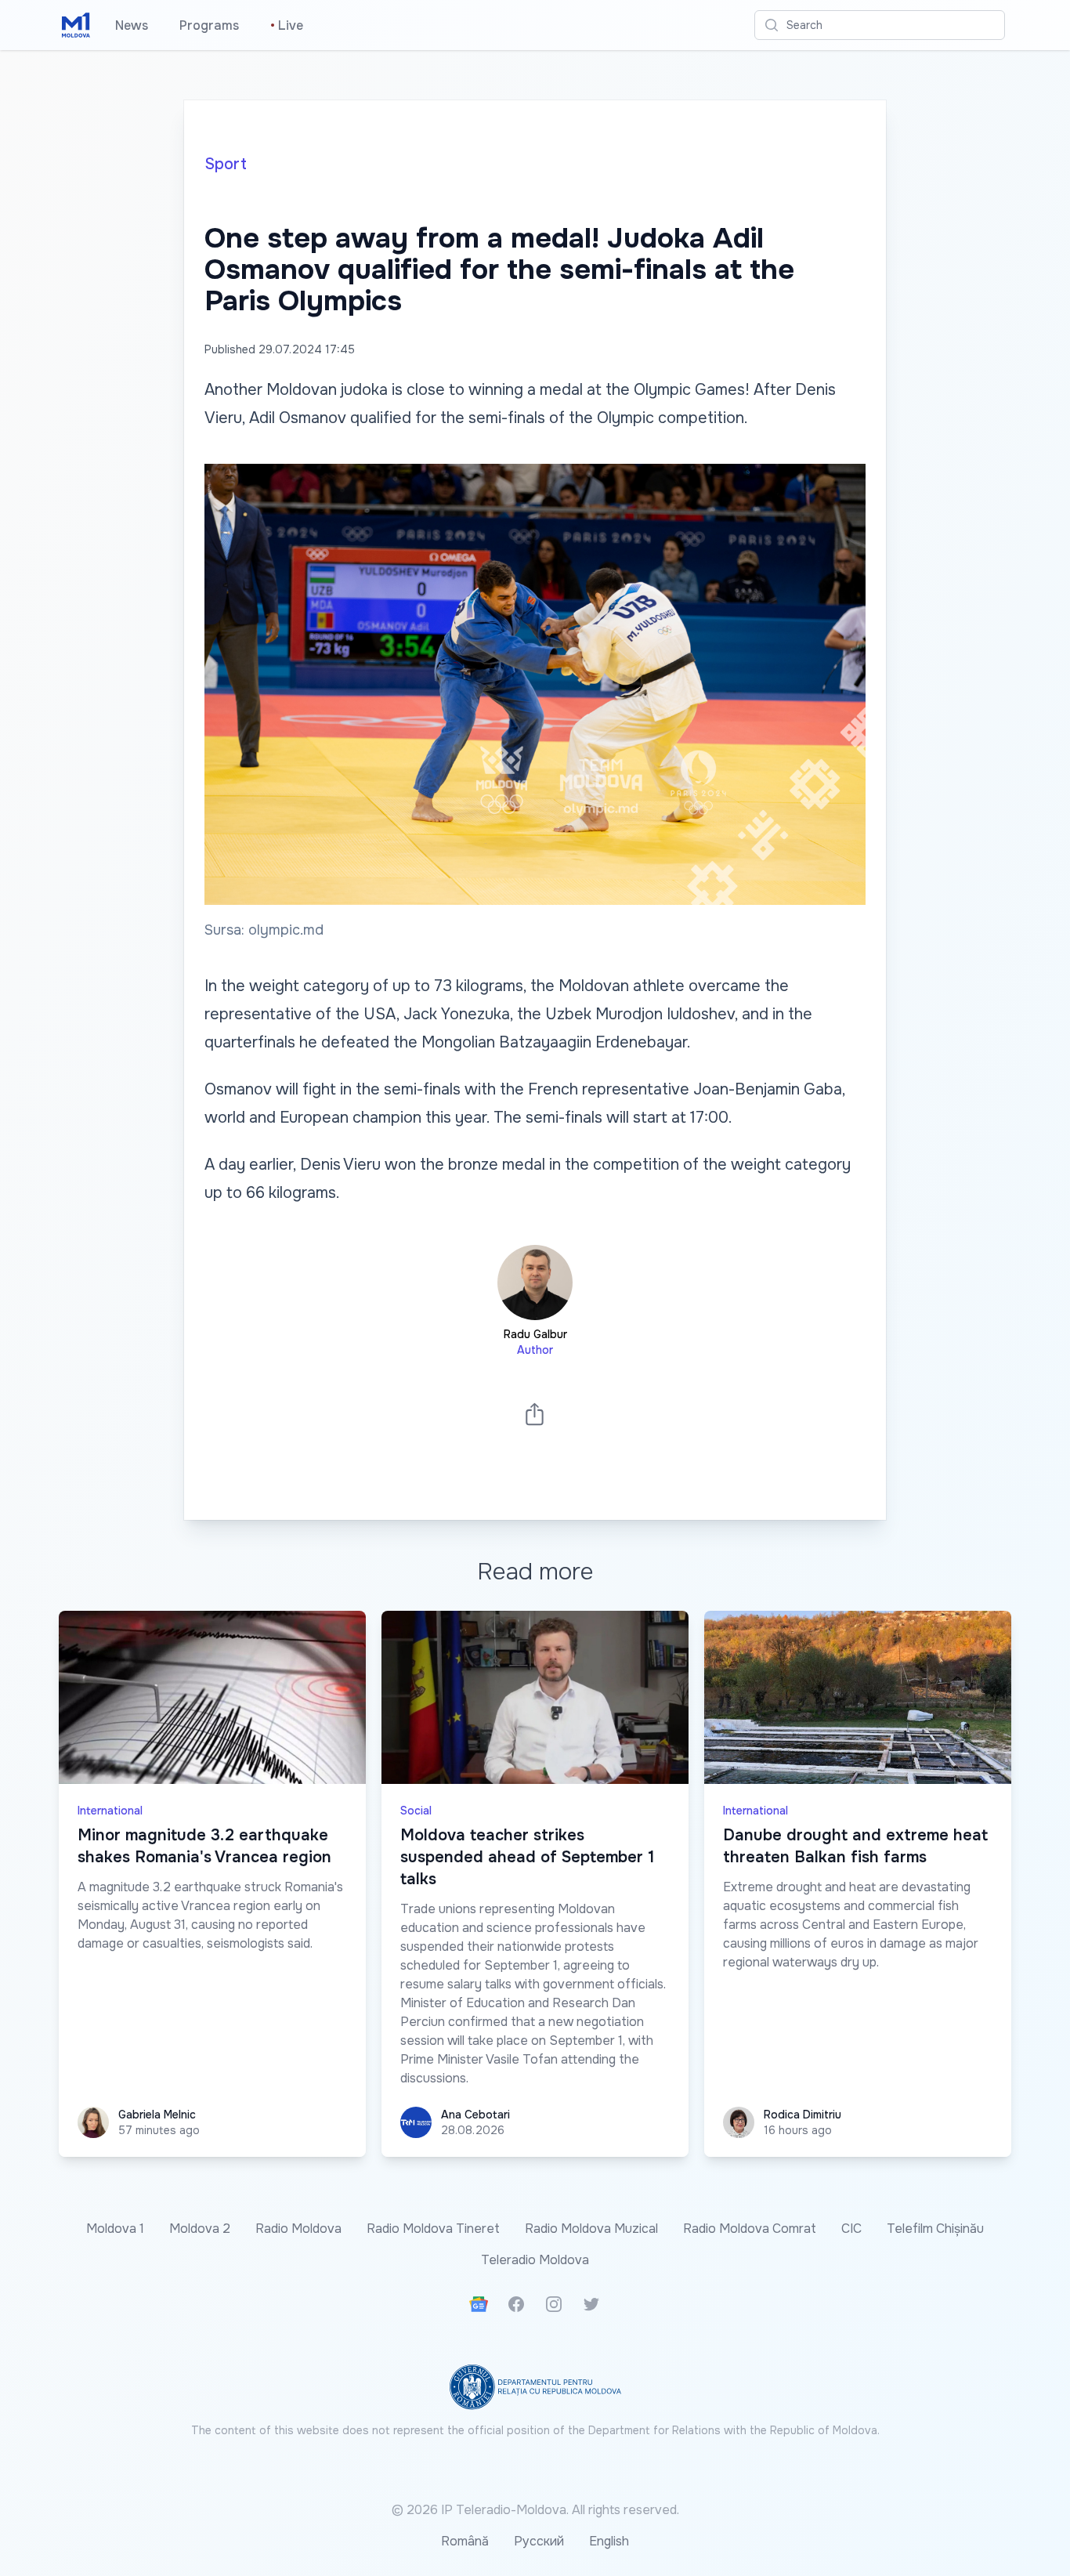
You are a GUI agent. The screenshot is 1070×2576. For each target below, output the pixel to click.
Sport (226, 164)
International (110, 1811)
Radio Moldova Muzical (591, 2229)
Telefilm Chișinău (935, 2229)
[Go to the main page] (76, 25)
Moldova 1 (115, 2229)
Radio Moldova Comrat (750, 2229)
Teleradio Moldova (535, 2260)
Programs (209, 25)
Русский (539, 2541)
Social (416, 1811)
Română (465, 2541)
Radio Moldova (298, 2229)
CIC (851, 2229)
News (132, 25)
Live (287, 25)
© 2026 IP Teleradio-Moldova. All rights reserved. (535, 2510)
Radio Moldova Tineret (433, 2229)
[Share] (535, 1414)
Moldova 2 (200, 2229)
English (609, 2541)
